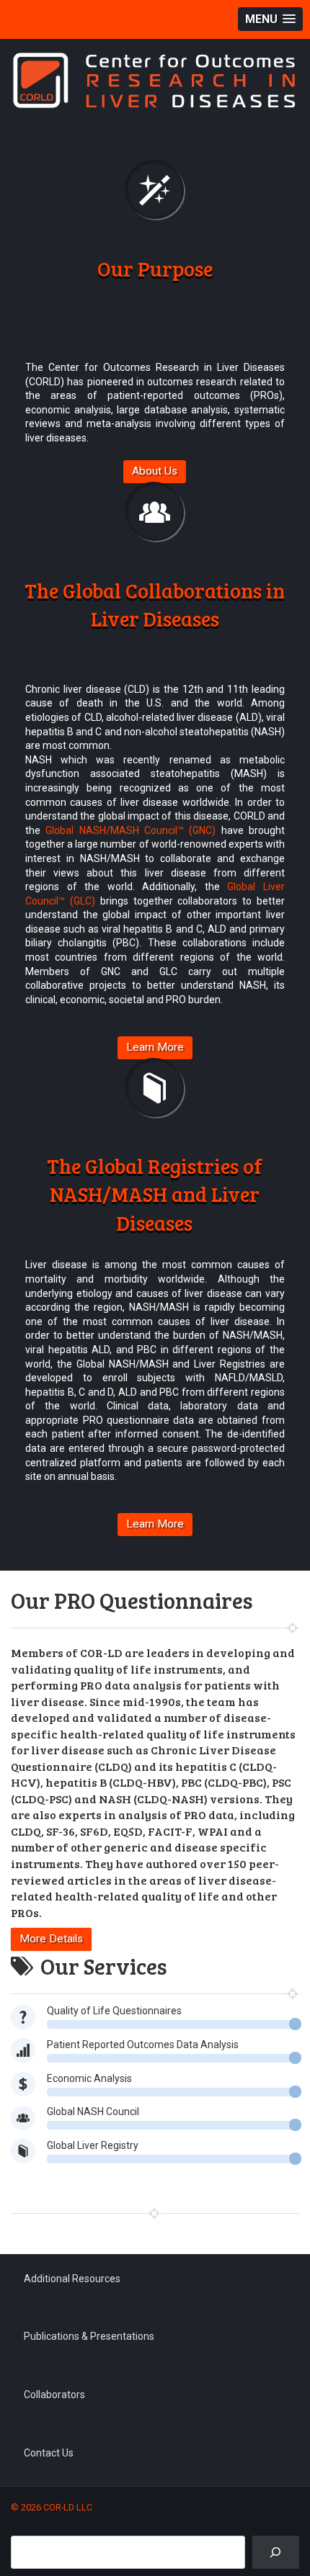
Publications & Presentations (89, 2336)
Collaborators (54, 2395)
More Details (51, 1939)
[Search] (276, 2553)
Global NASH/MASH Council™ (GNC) (130, 830)
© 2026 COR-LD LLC (52, 2507)
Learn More (155, 1047)
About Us (155, 471)
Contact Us (49, 2453)
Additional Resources (72, 2279)
